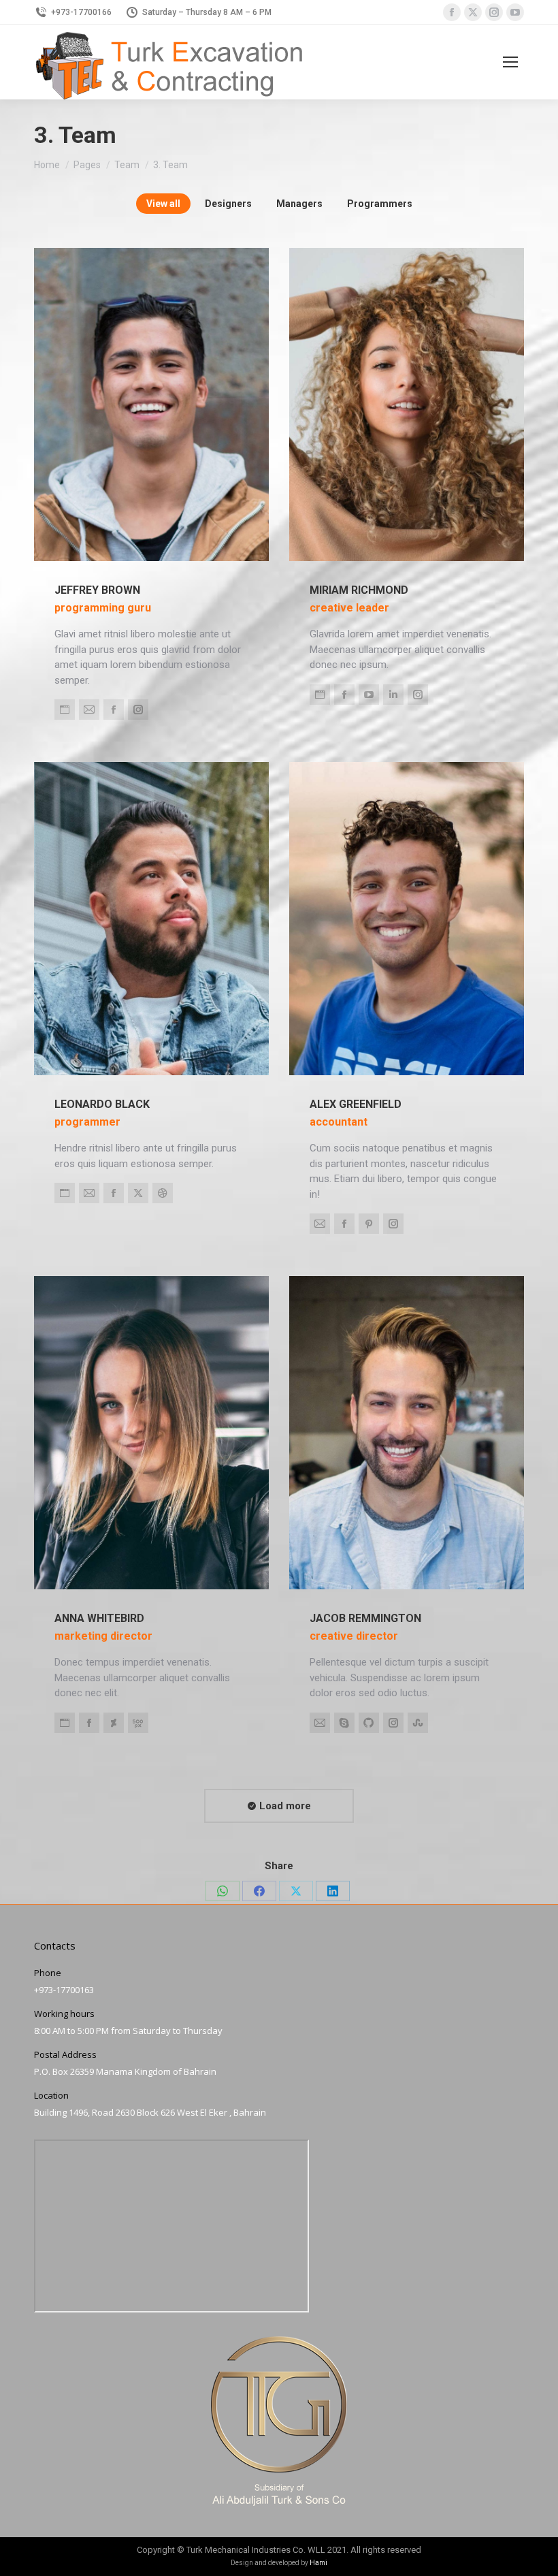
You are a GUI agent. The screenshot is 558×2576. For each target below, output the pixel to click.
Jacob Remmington (365, 1618)
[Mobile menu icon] (510, 62)
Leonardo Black (102, 1104)
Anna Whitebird (99, 1618)
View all (163, 204)
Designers (228, 204)
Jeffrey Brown (97, 590)
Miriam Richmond (359, 590)
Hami (318, 2563)
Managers (299, 204)
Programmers (380, 204)
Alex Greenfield (356, 1104)
